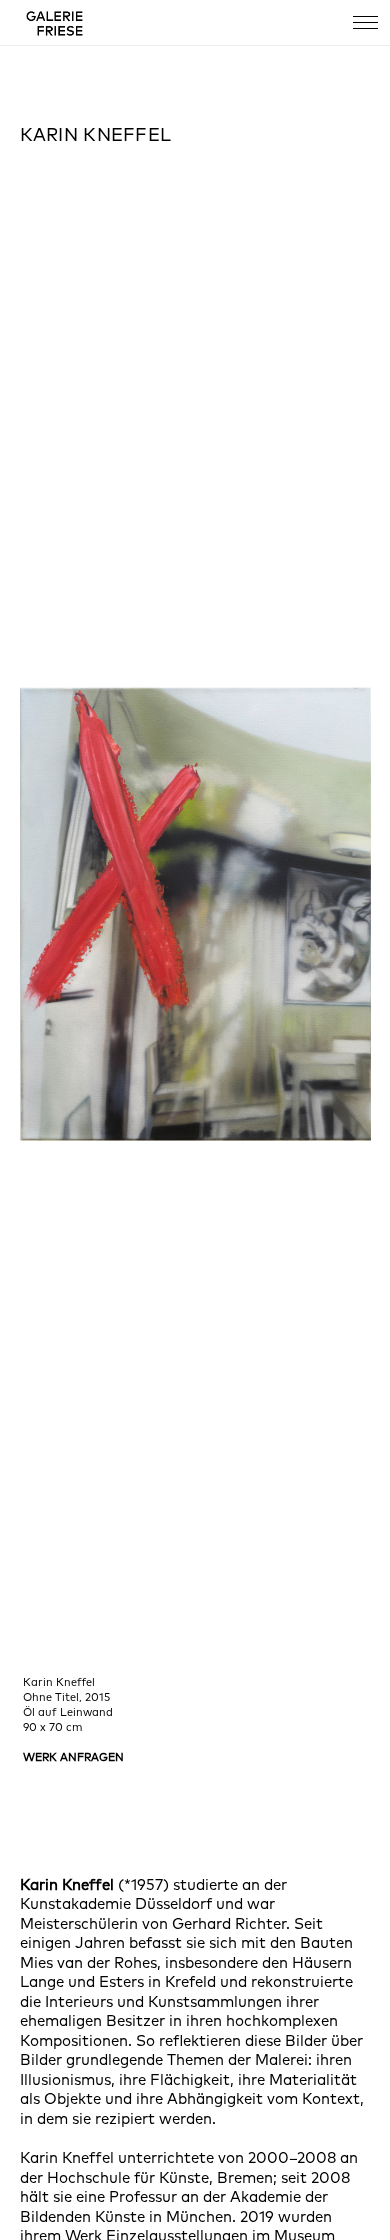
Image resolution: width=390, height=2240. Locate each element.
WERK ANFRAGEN (73, 1757)
